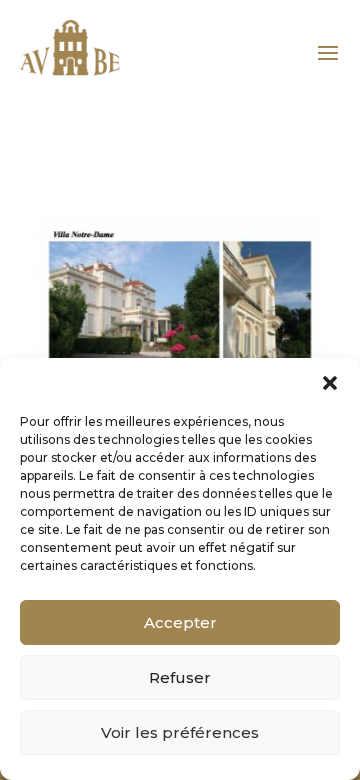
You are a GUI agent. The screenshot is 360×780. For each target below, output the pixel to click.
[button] (330, 383)
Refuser (180, 677)
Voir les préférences (180, 732)
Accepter (180, 622)
